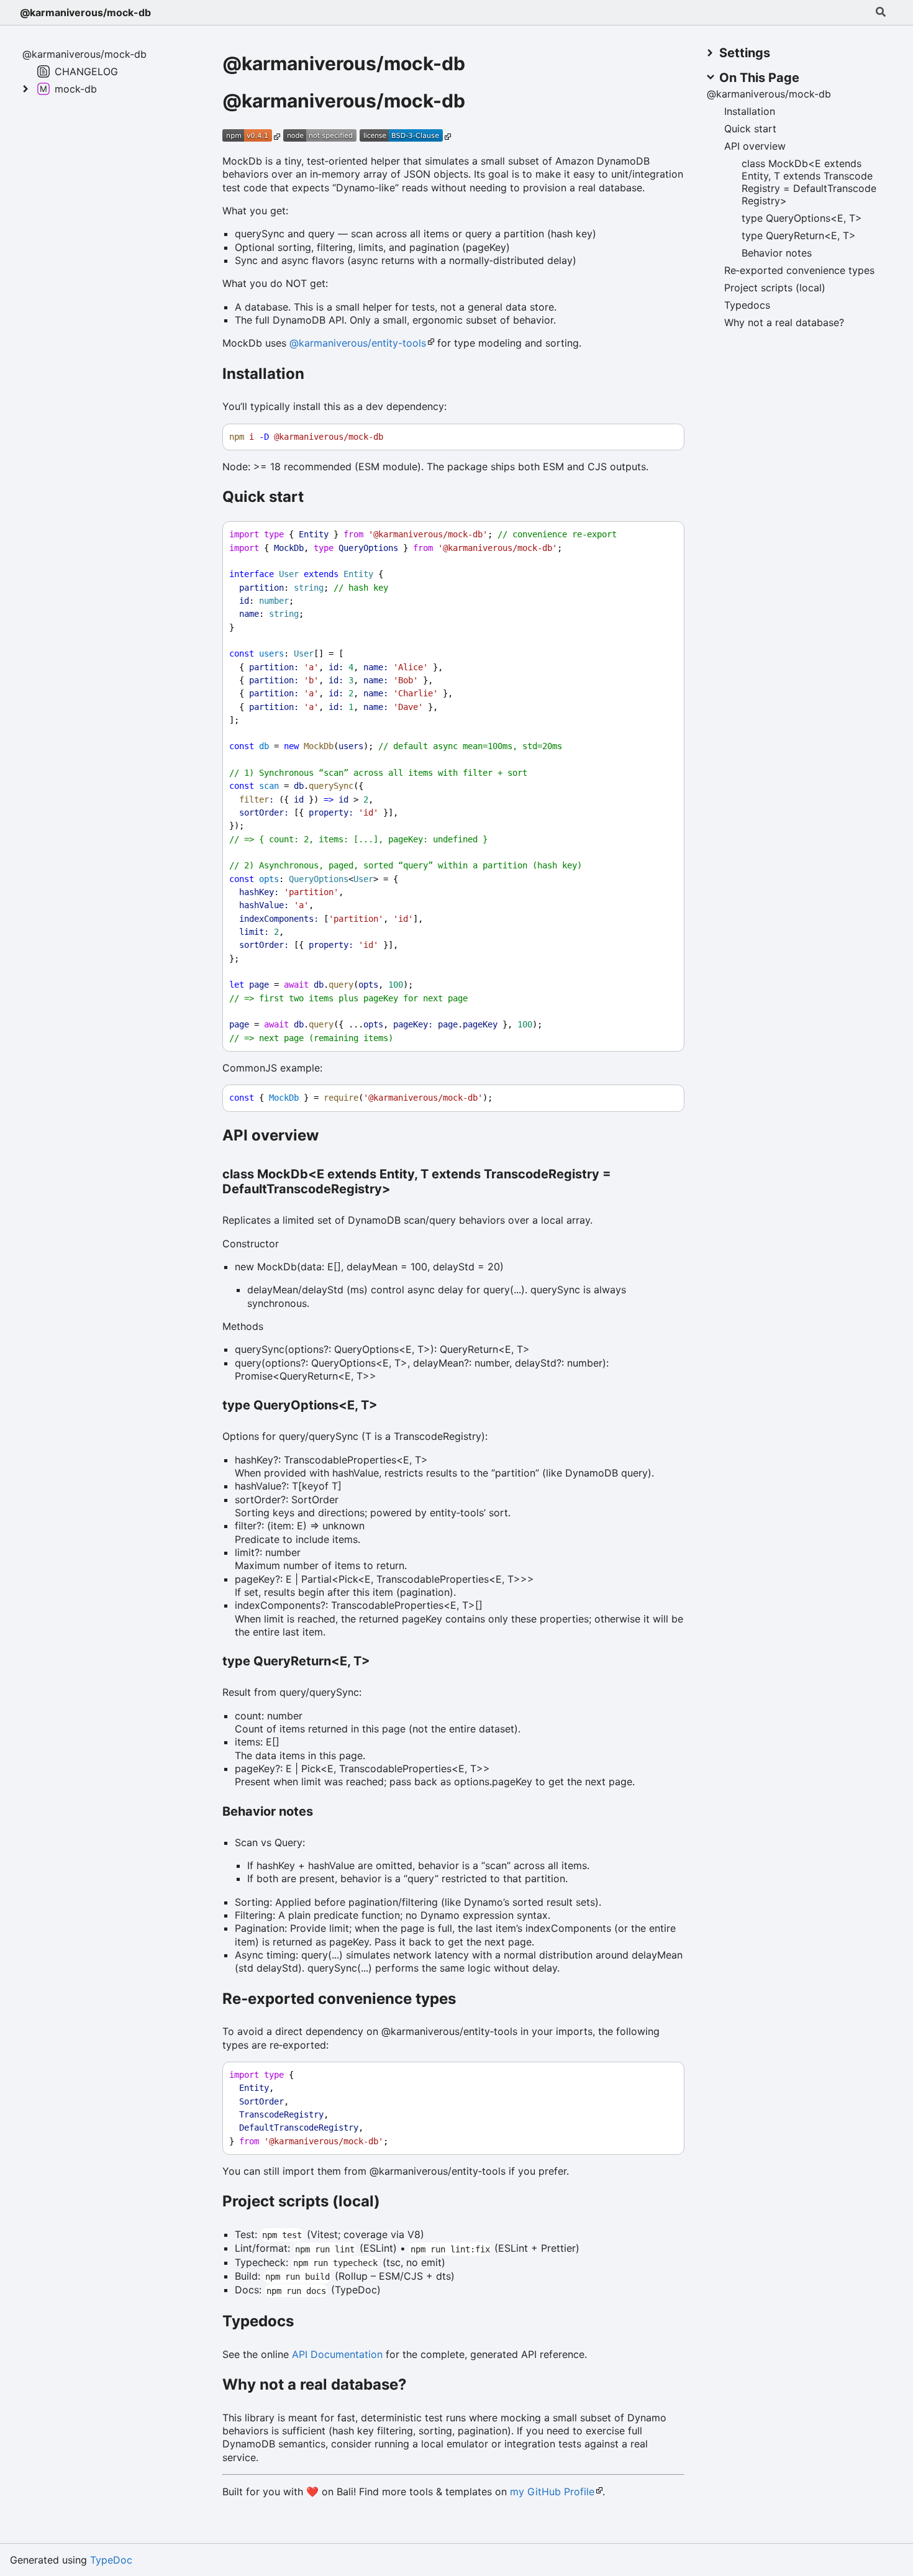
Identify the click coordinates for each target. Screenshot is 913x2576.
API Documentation (337, 2354)
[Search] (881, 12)
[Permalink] (479, 102)
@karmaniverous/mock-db (85, 12)
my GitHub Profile (552, 2492)
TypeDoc (111, 2560)
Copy (663, 437)
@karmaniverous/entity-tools (358, 343)
